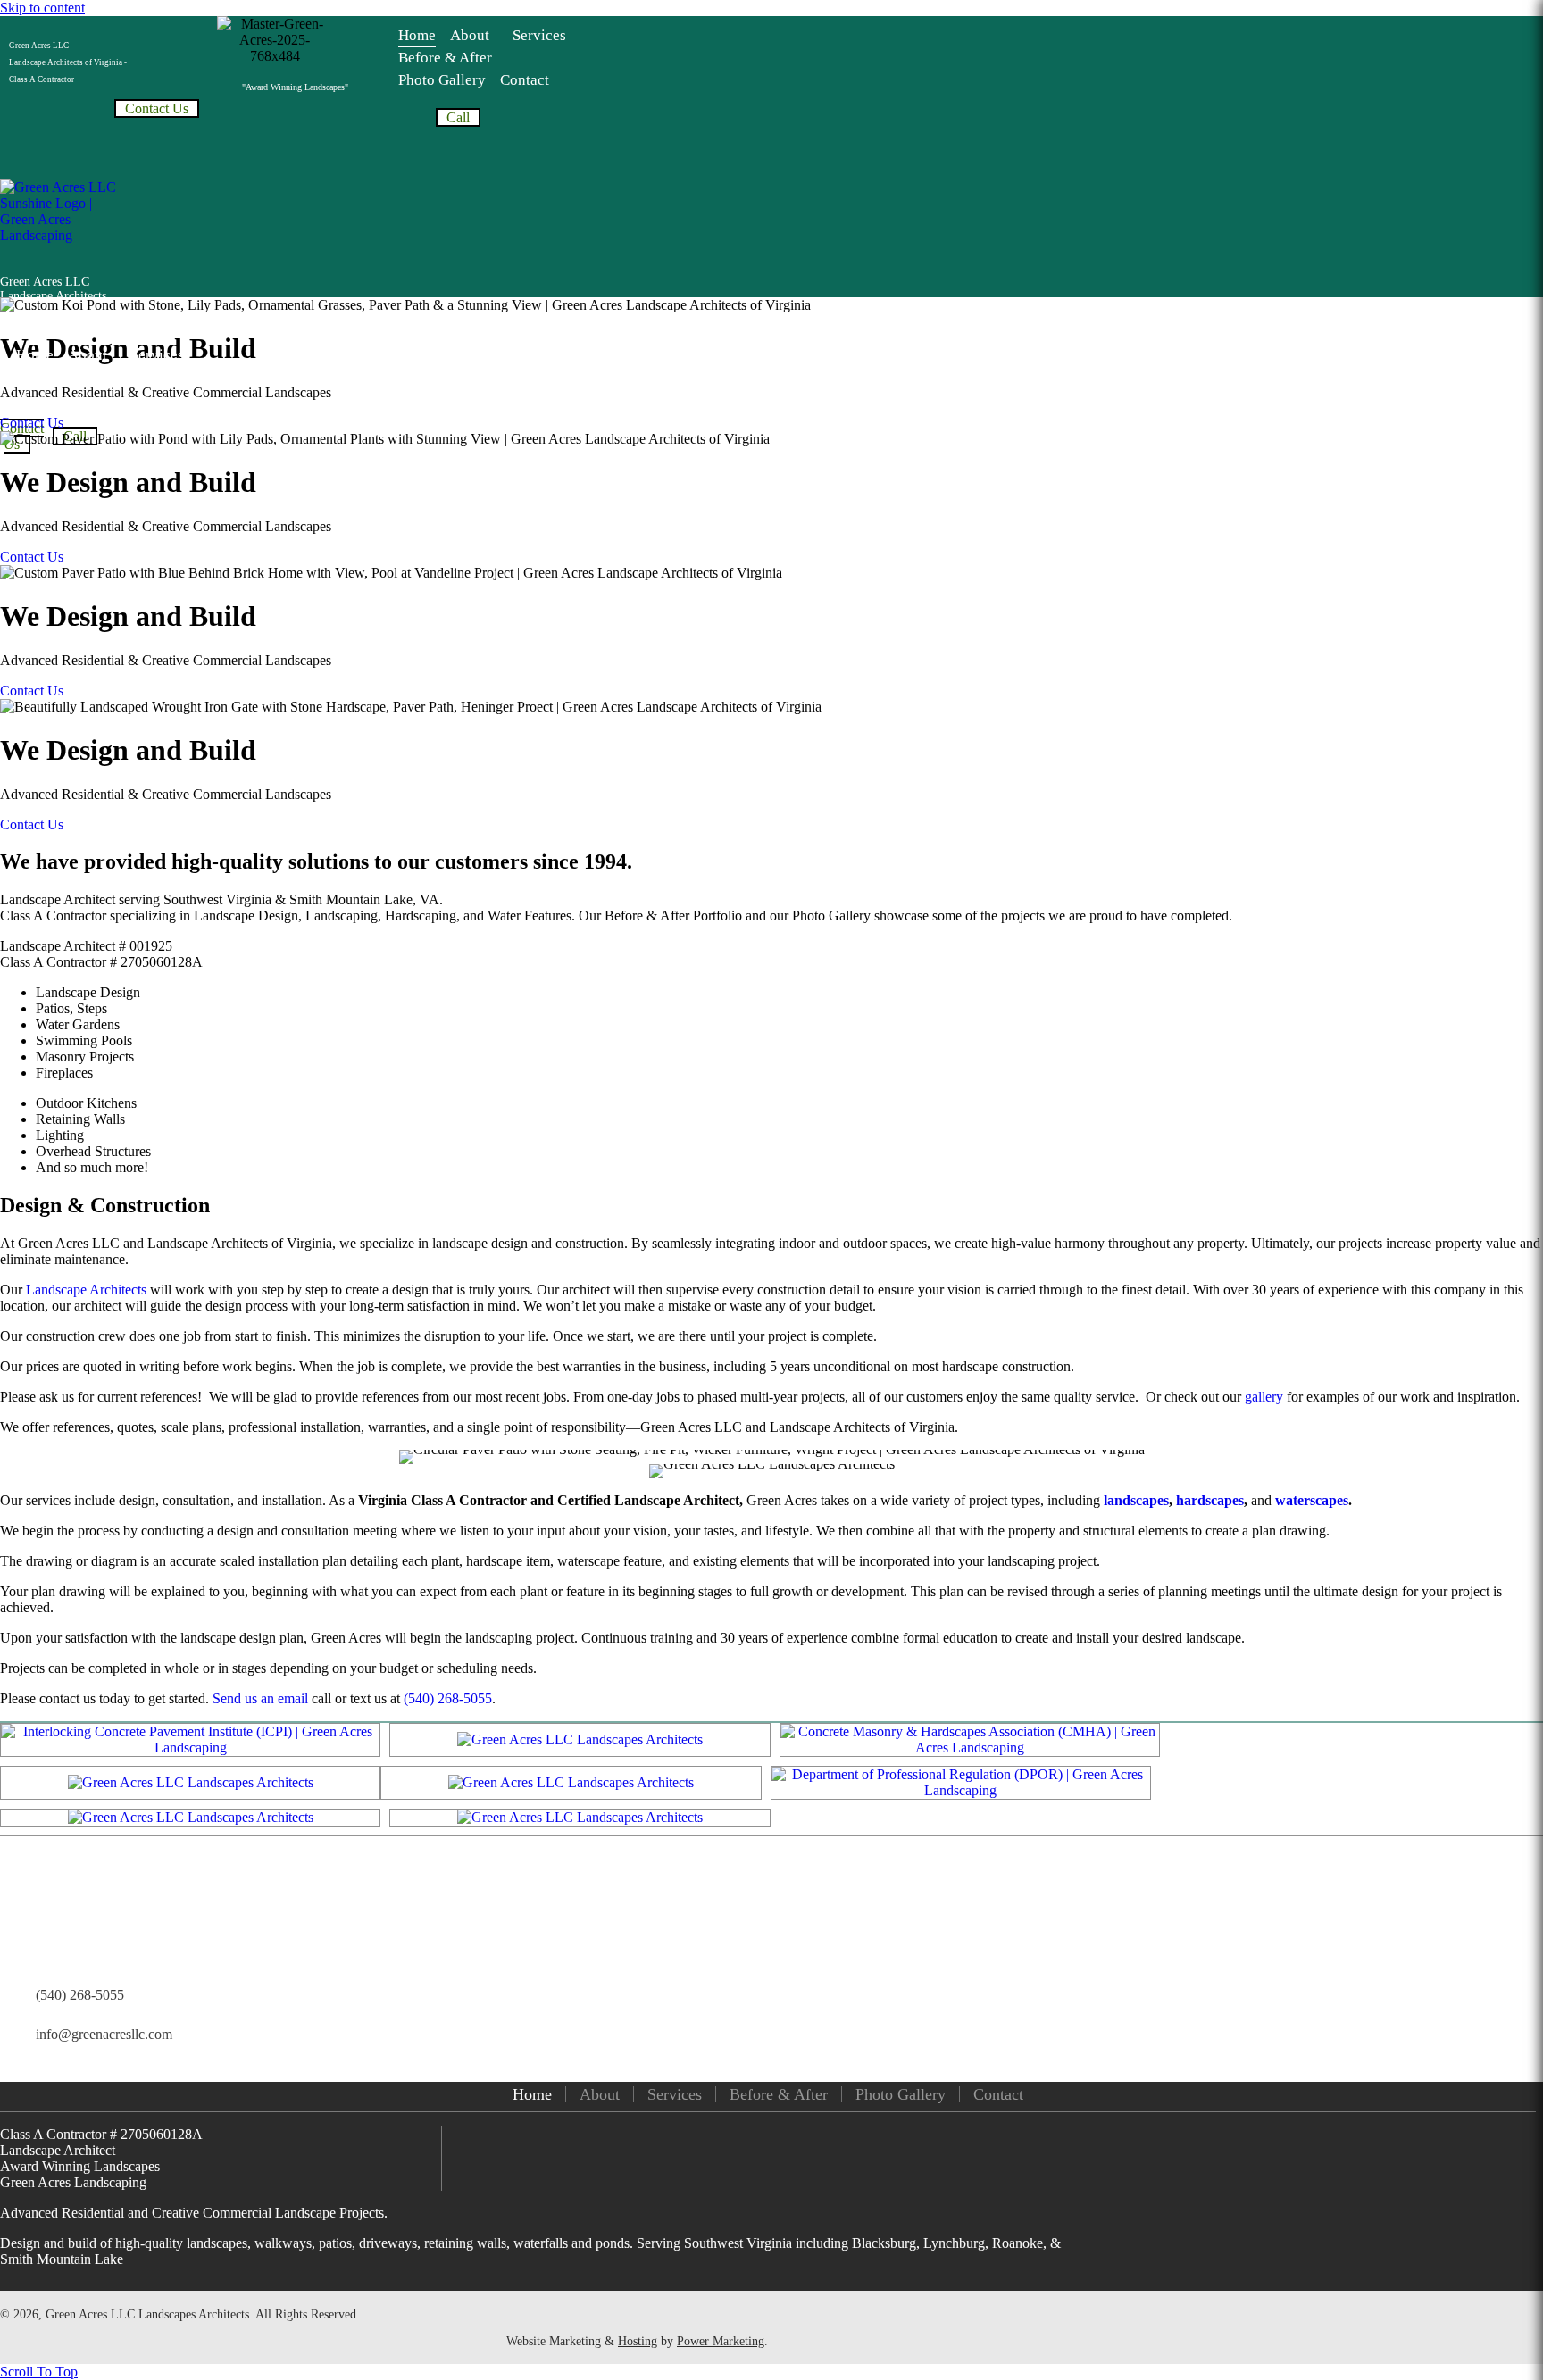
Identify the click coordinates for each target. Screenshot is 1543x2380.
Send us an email (260, 1698)
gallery (1264, 1397)
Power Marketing (721, 2341)
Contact (998, 2094)
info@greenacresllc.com (104, 2034)
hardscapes (1210, 1500)
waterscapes (1312, 1500)
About (600, 2094)
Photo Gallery (901, 2094)
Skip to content (42, 8)
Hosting (638, 2341)
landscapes (1136, 1500)
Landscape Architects (86, 1290)
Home (532, 2094)
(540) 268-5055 (448, 1698)
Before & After (779, 2094)
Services (675, 2094)
